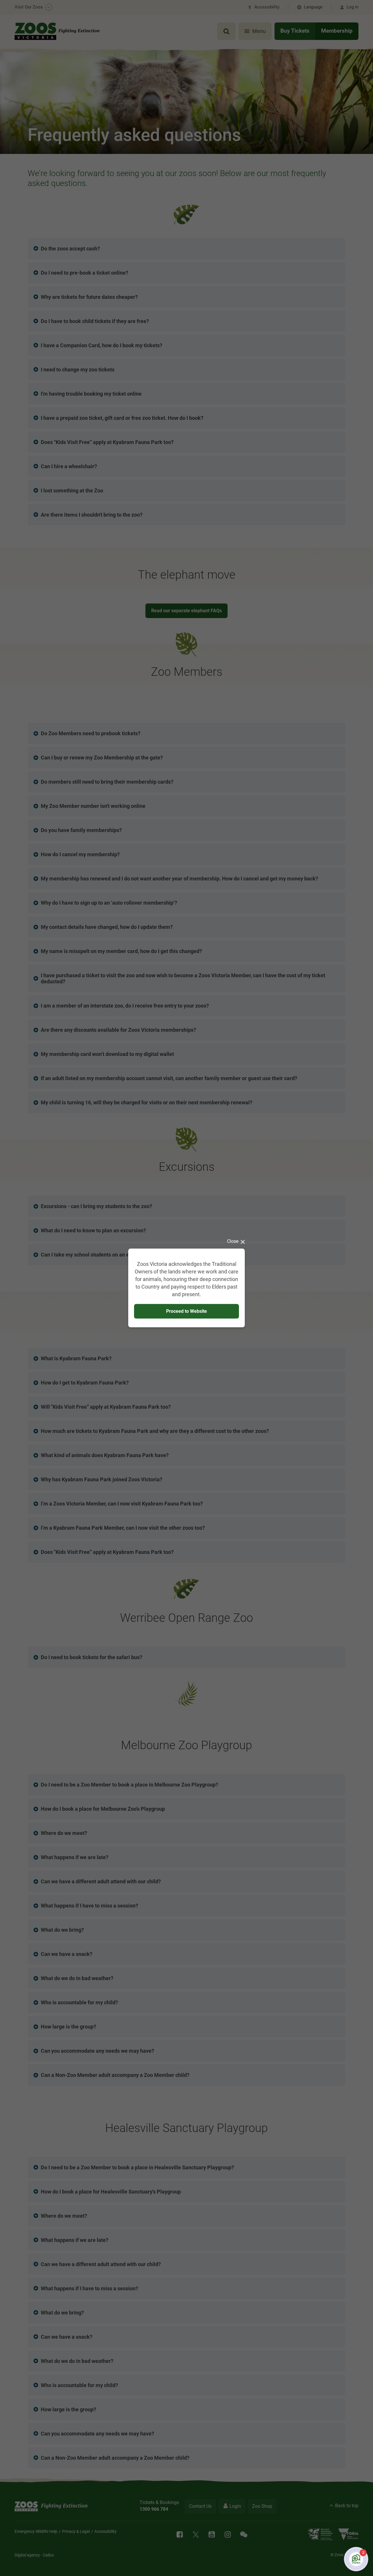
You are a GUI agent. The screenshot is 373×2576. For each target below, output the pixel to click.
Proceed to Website (186, 1311)
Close (233, 1241)
